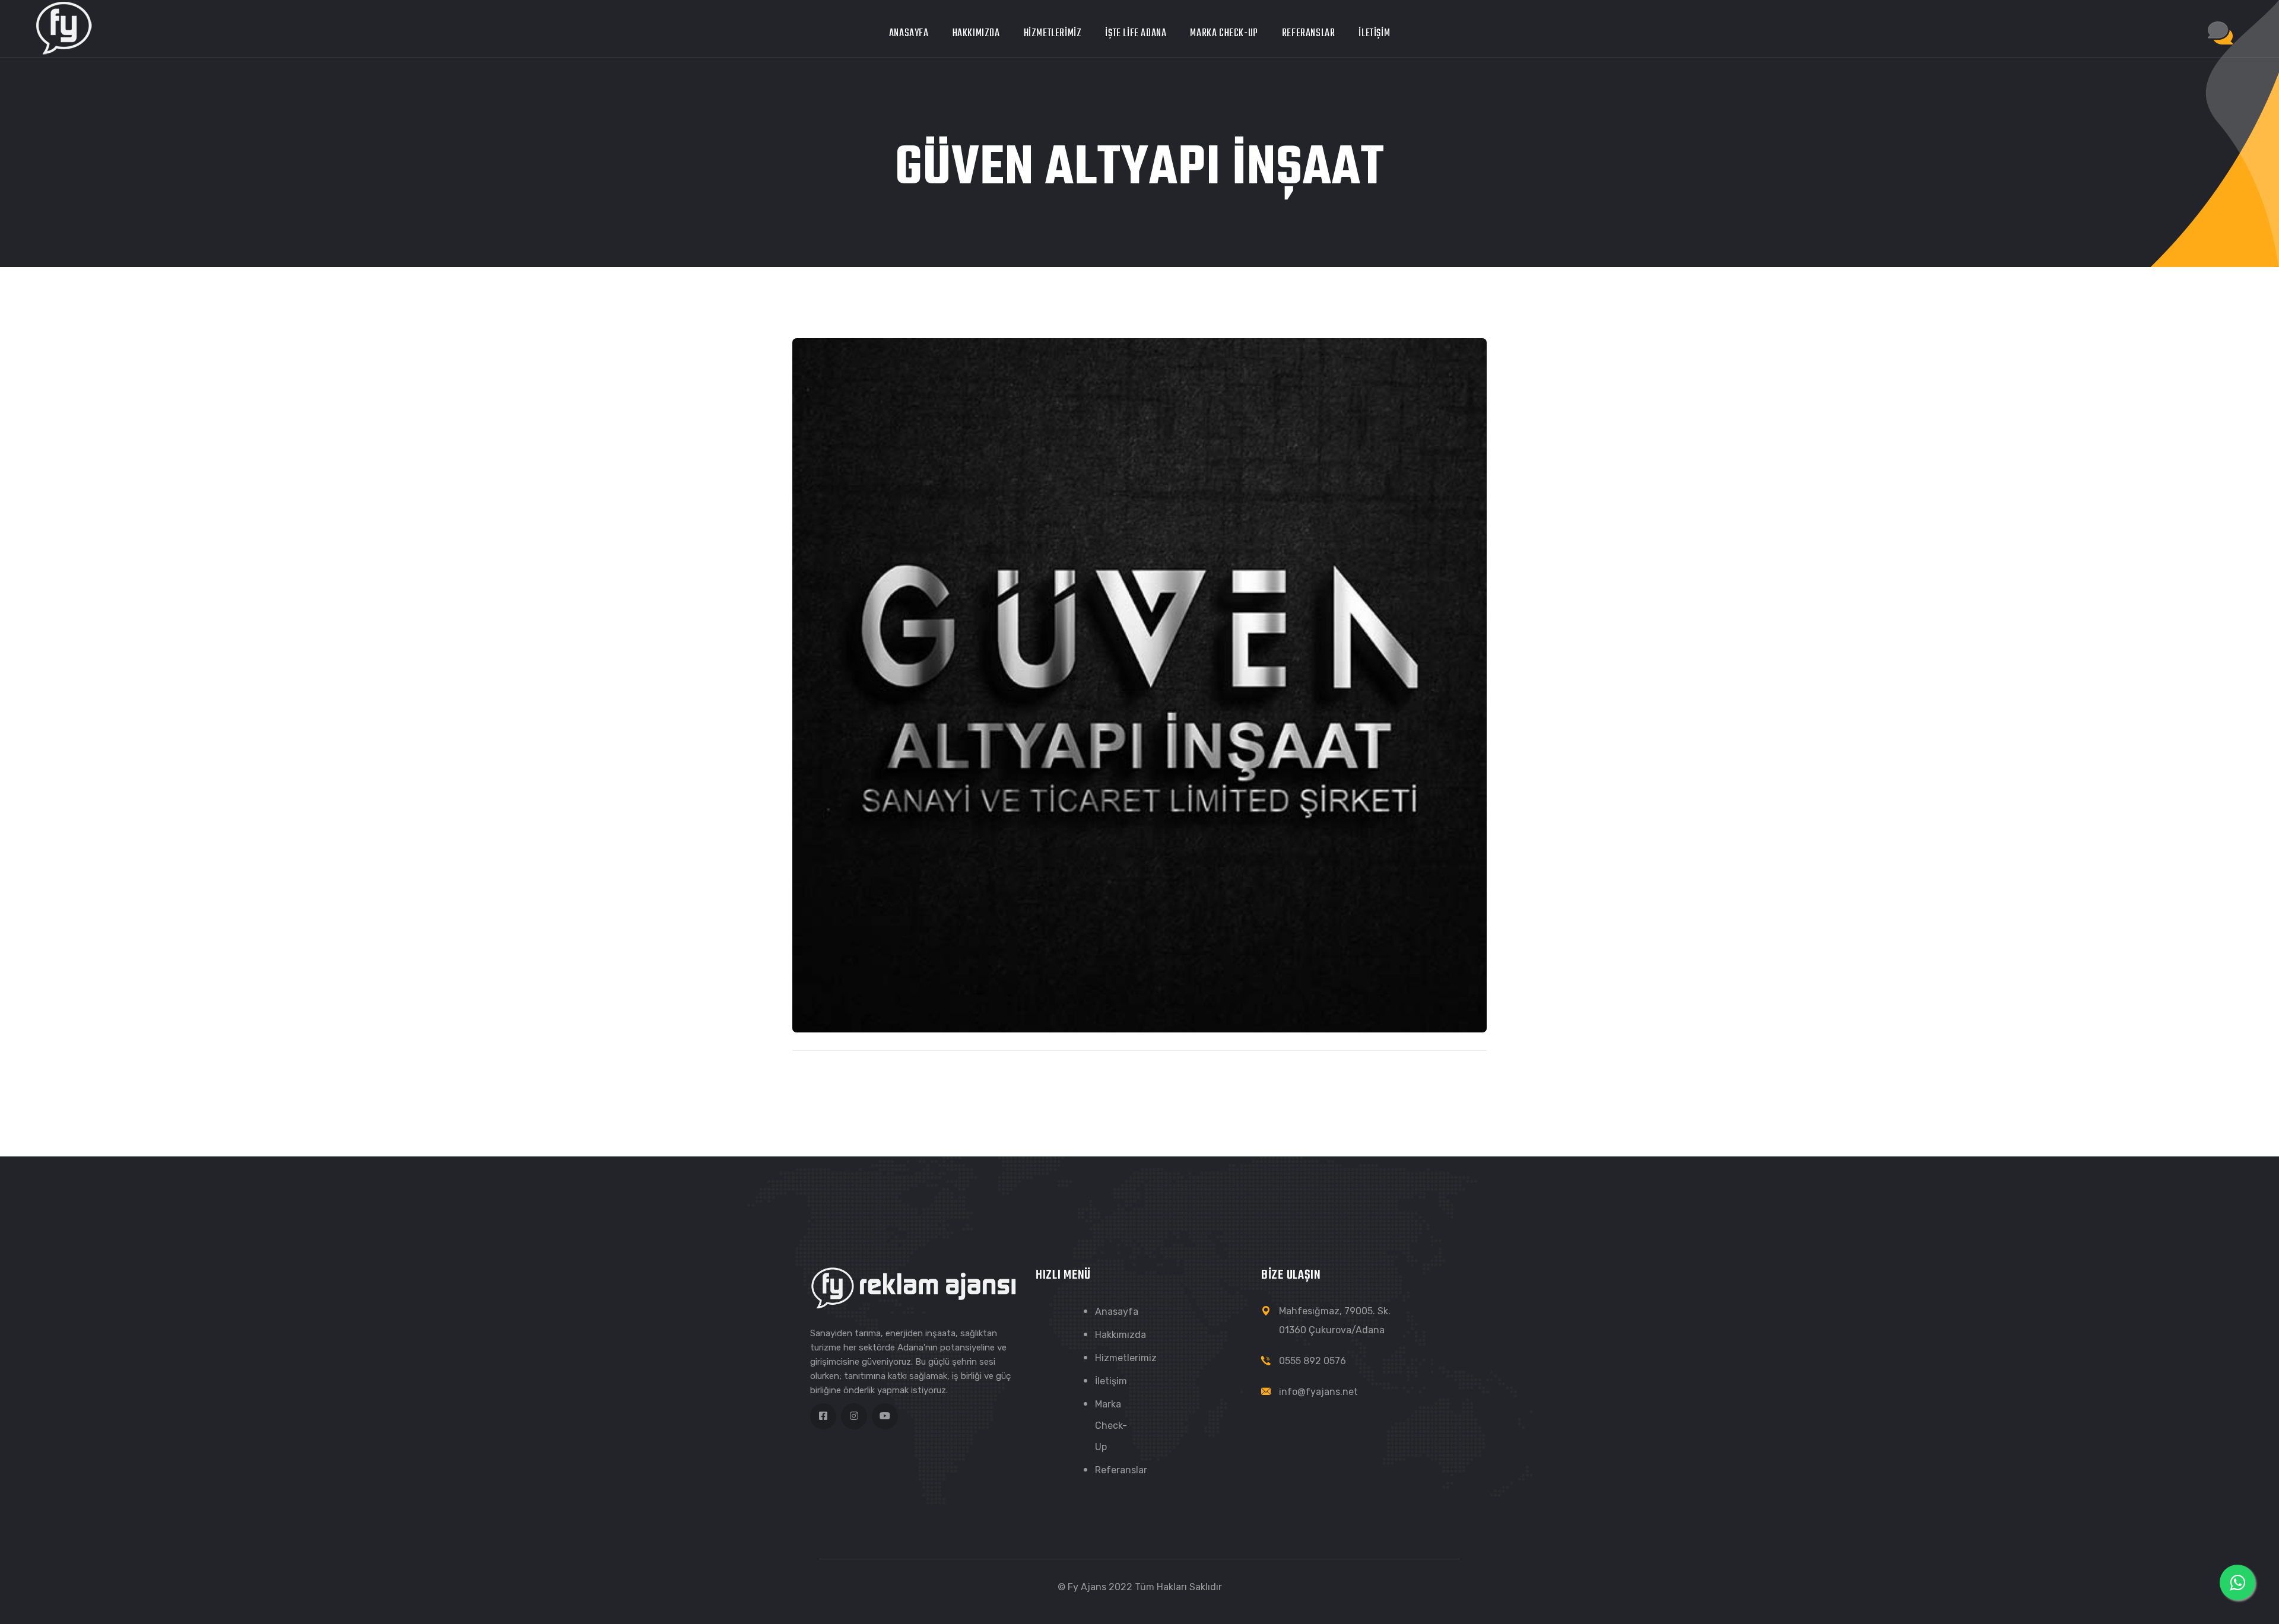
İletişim (1374, 34)
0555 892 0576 (1313, 1361)
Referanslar (1309, 34)
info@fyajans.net (1318, 1392)
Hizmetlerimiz (1053, 34)
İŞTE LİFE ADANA (1136, 34)
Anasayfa (909, 34)
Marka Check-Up (1224, 34)
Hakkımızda (976, 34)
